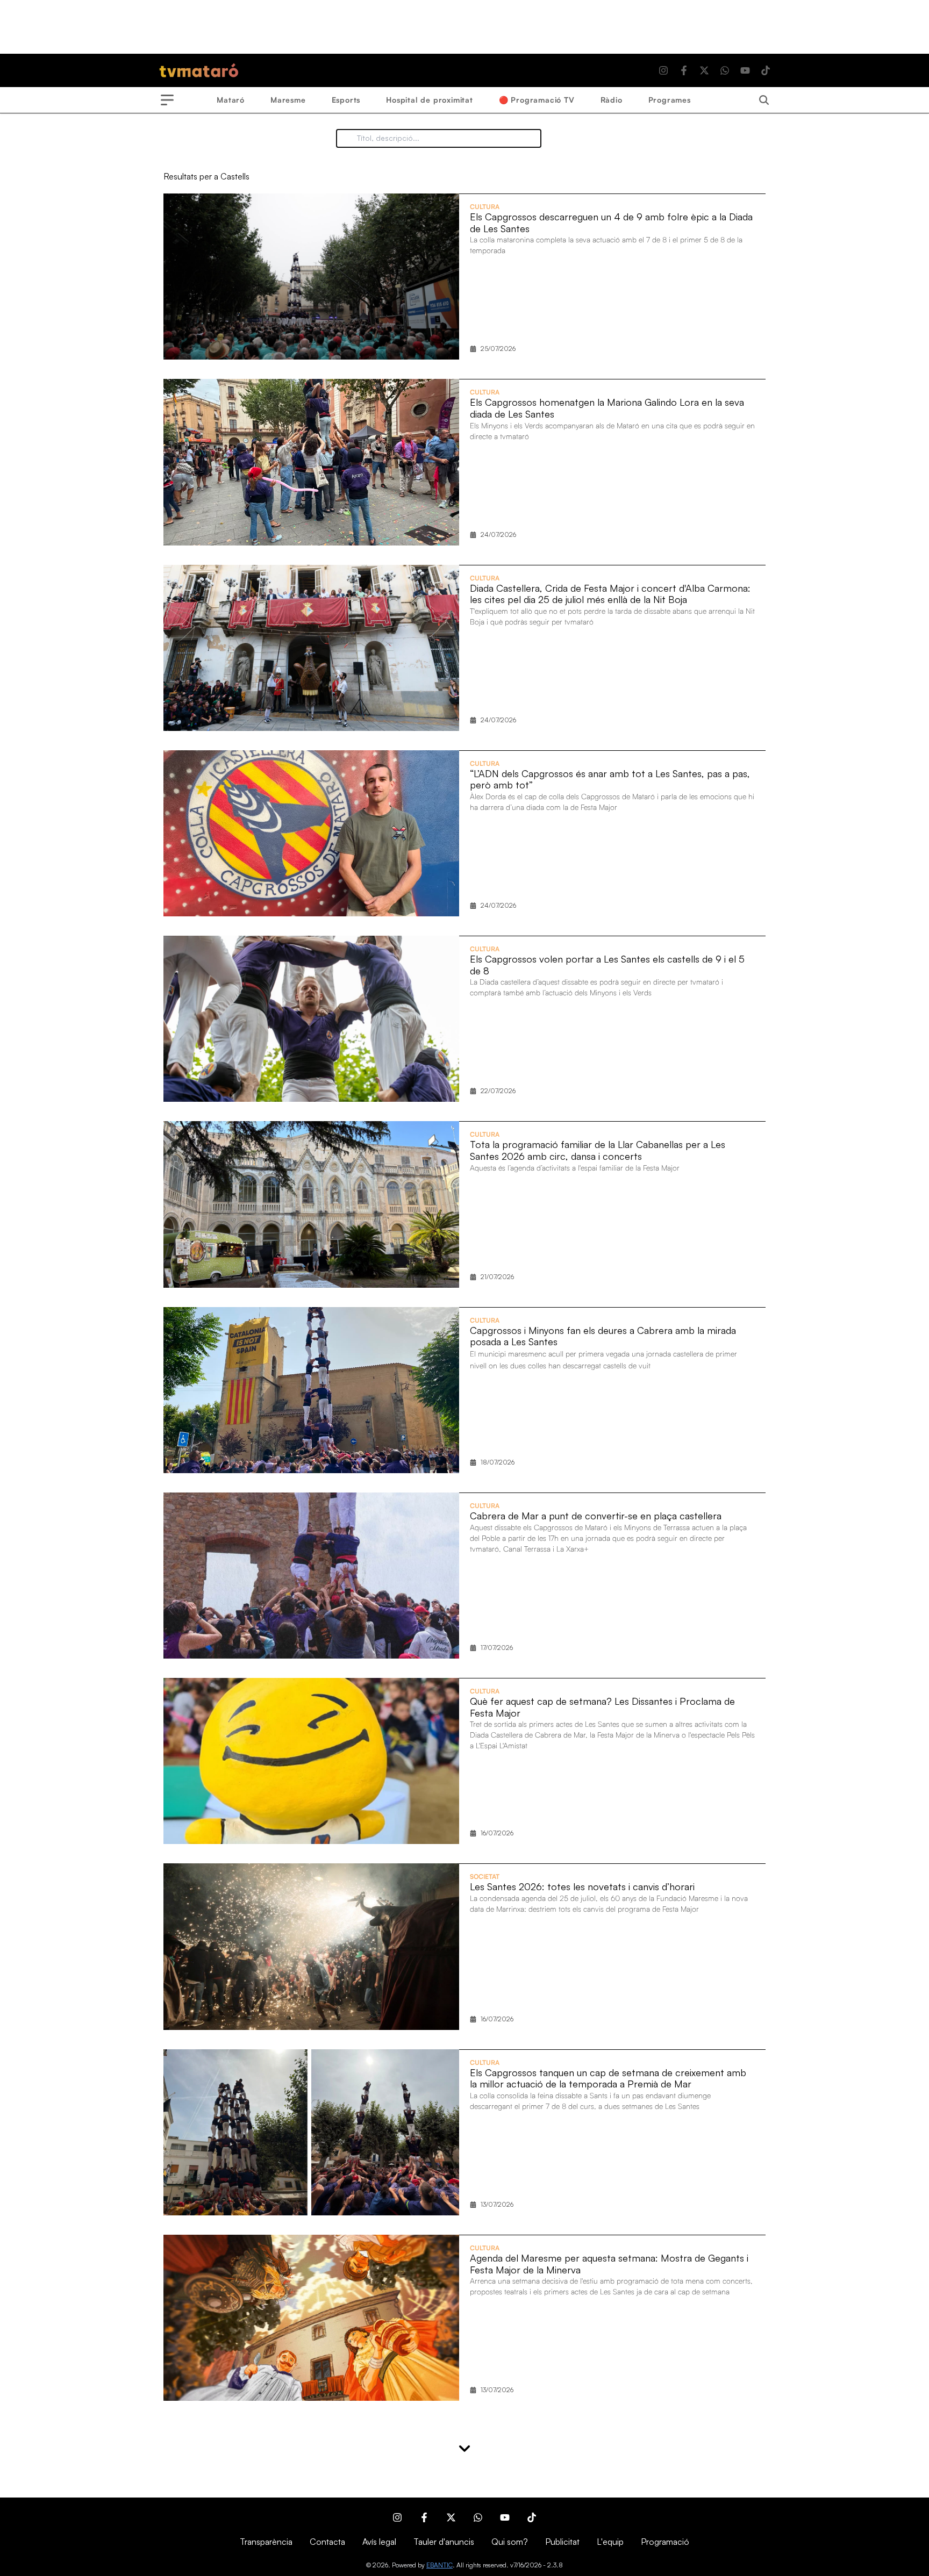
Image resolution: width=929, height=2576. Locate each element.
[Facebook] (684, 70)
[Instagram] (663, 70)
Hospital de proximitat (430, 100)
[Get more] (464, 2448)
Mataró (231, 100)
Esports (346, 100)
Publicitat (562, 2542)
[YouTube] (745, 70)
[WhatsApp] (725, 70)
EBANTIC (440, 2565)
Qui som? (510, 2542)
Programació (665, 2542)
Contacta (327, 2542)
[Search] (764, 100)
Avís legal (379, 2542)
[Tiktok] (766, 70)
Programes (670, 100)
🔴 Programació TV (537, 100)
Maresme (288, 100)
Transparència (266, 2542)
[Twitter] (704, 70)
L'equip (610, 2542)
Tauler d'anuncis (444, 2542)
